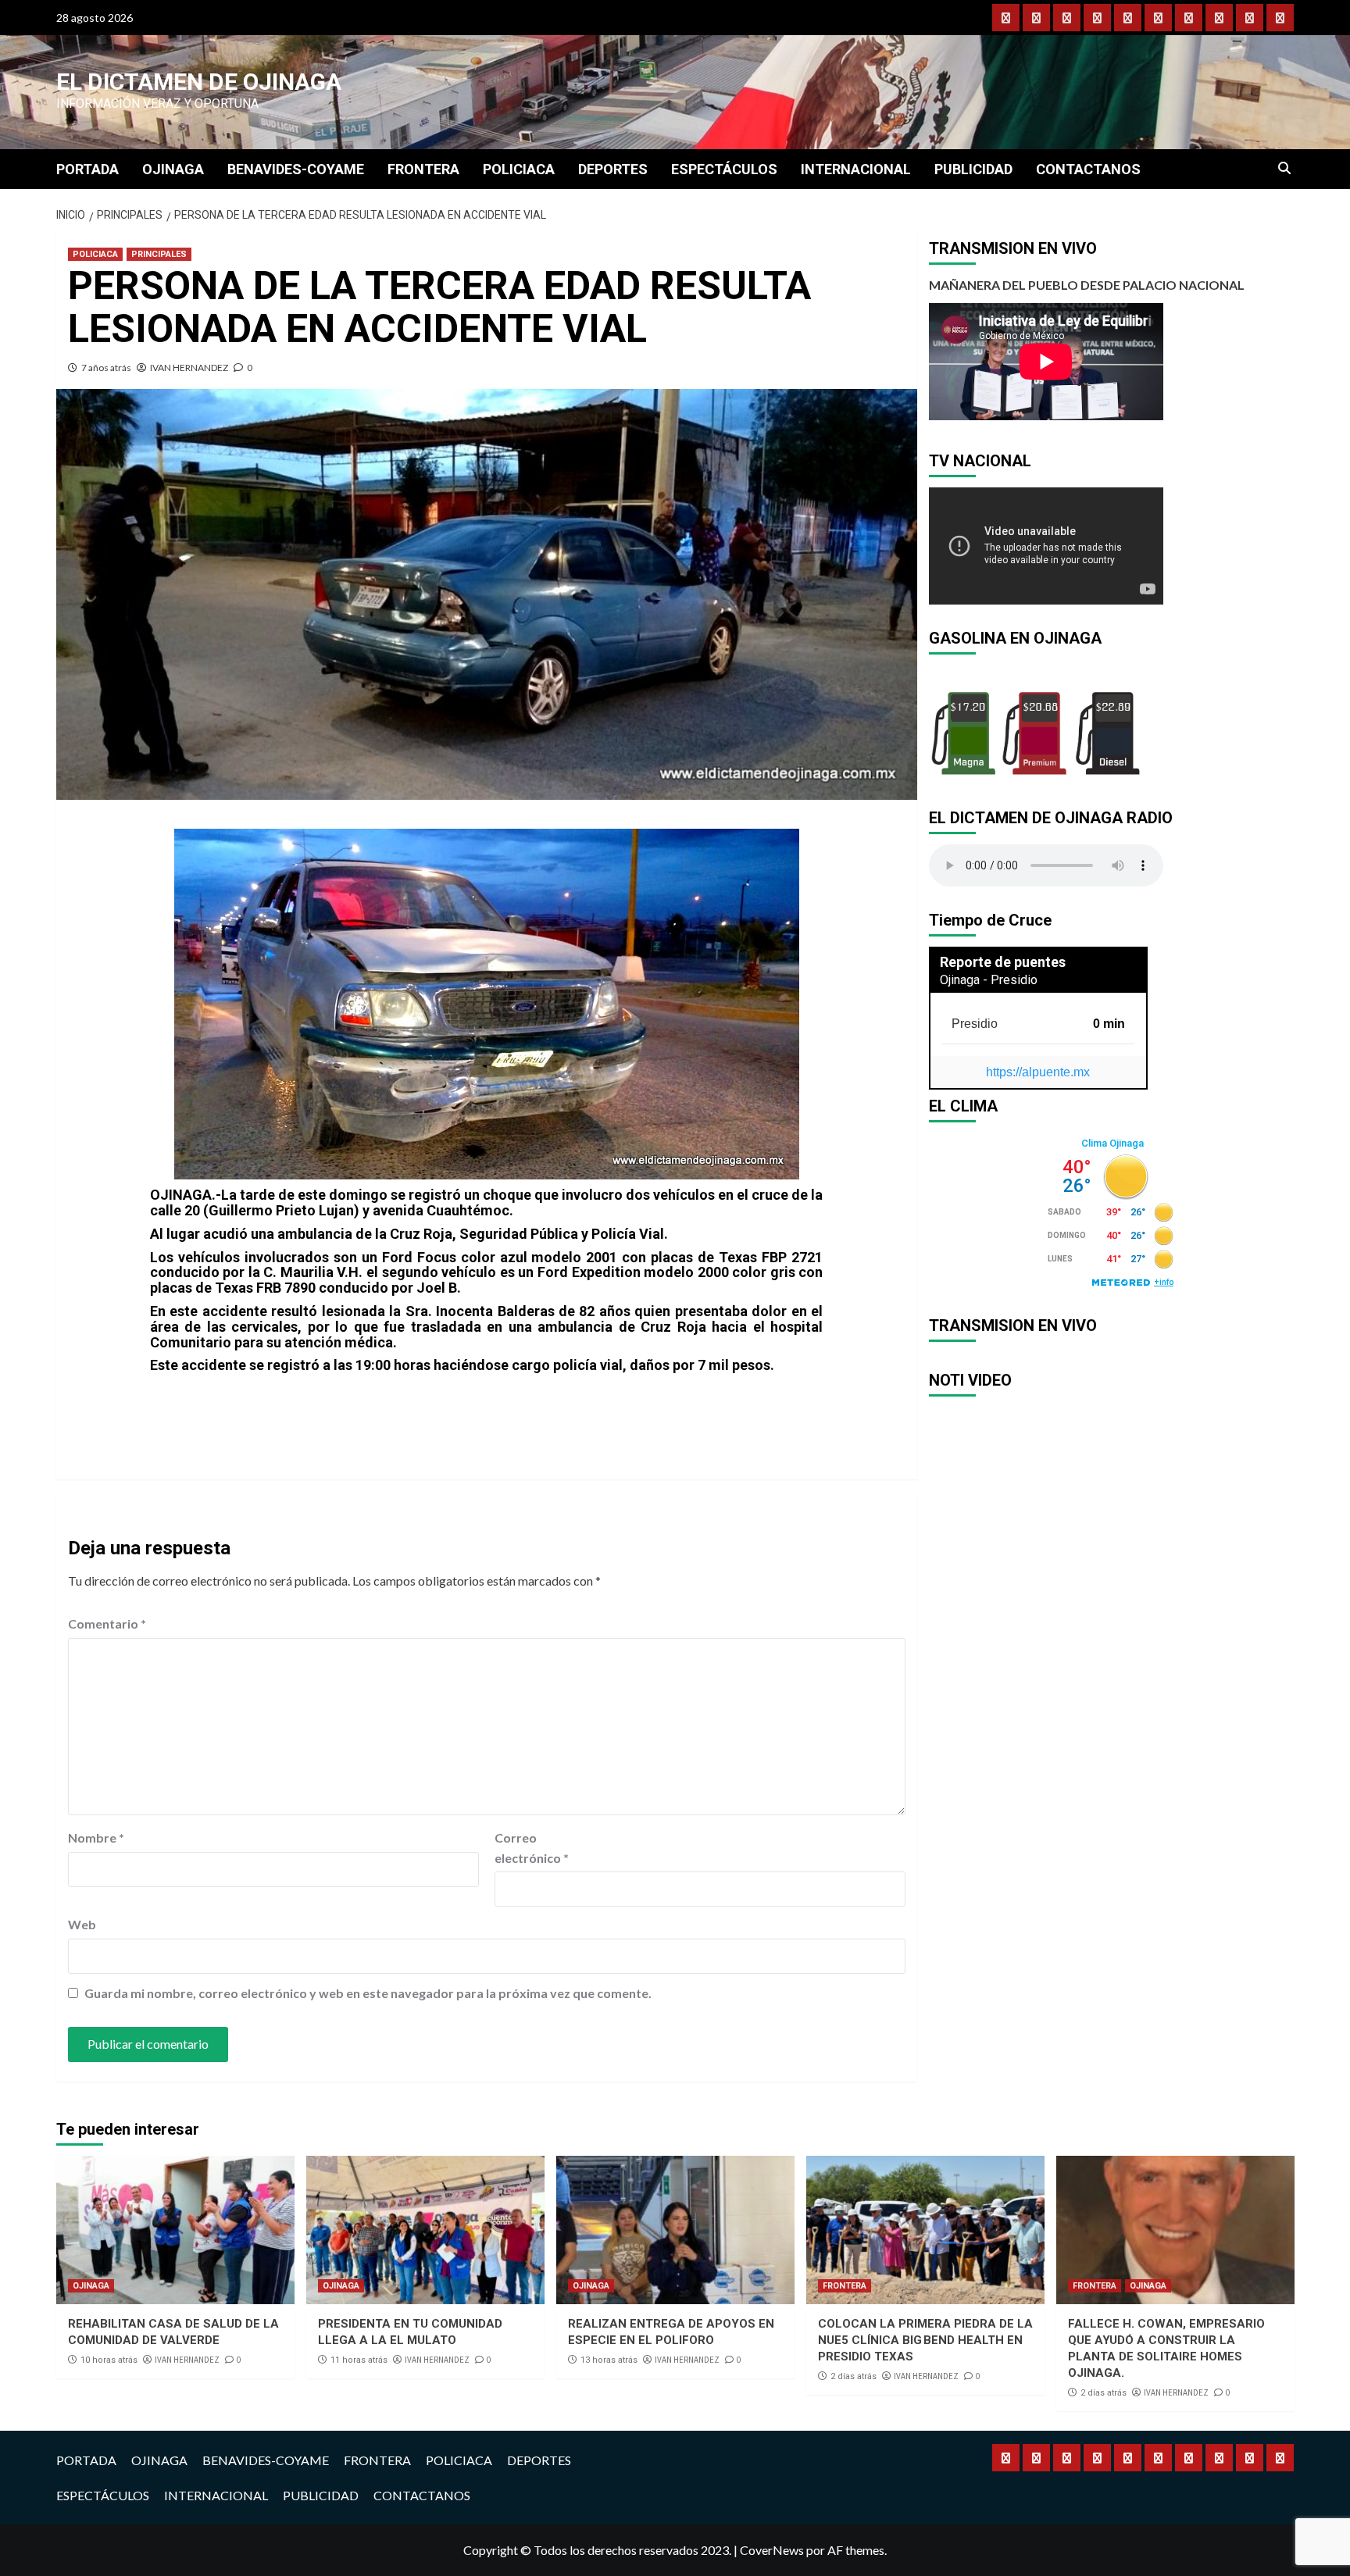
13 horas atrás (609, 2360)
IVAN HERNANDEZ (189, 367)
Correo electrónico (532, 1848)
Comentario (107, 1623)
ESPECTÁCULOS (724, 169)
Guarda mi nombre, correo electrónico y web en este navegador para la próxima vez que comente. (368, 1993)
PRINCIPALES (159, 254)
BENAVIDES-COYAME (296, 169)
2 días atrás (854, 2376)
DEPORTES (613, 169)
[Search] (1285, 169)
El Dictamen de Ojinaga (199, 82)
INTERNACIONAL (856, 169)
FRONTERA (423, 169)
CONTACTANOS (1088, 169)
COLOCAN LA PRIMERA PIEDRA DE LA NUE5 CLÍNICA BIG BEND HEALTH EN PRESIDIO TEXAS (925, 2340)
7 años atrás (106, 367)
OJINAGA (173, 169)
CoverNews (772, 2550)
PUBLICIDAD (973, 169)
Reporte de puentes (1003, 962)
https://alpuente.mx (1038, 1072)
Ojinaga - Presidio (989, 980)
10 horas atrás (109, 2360)
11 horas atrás (359, 2360)
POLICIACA (519, 169)
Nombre (96, 1837)
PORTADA (87, 169)
